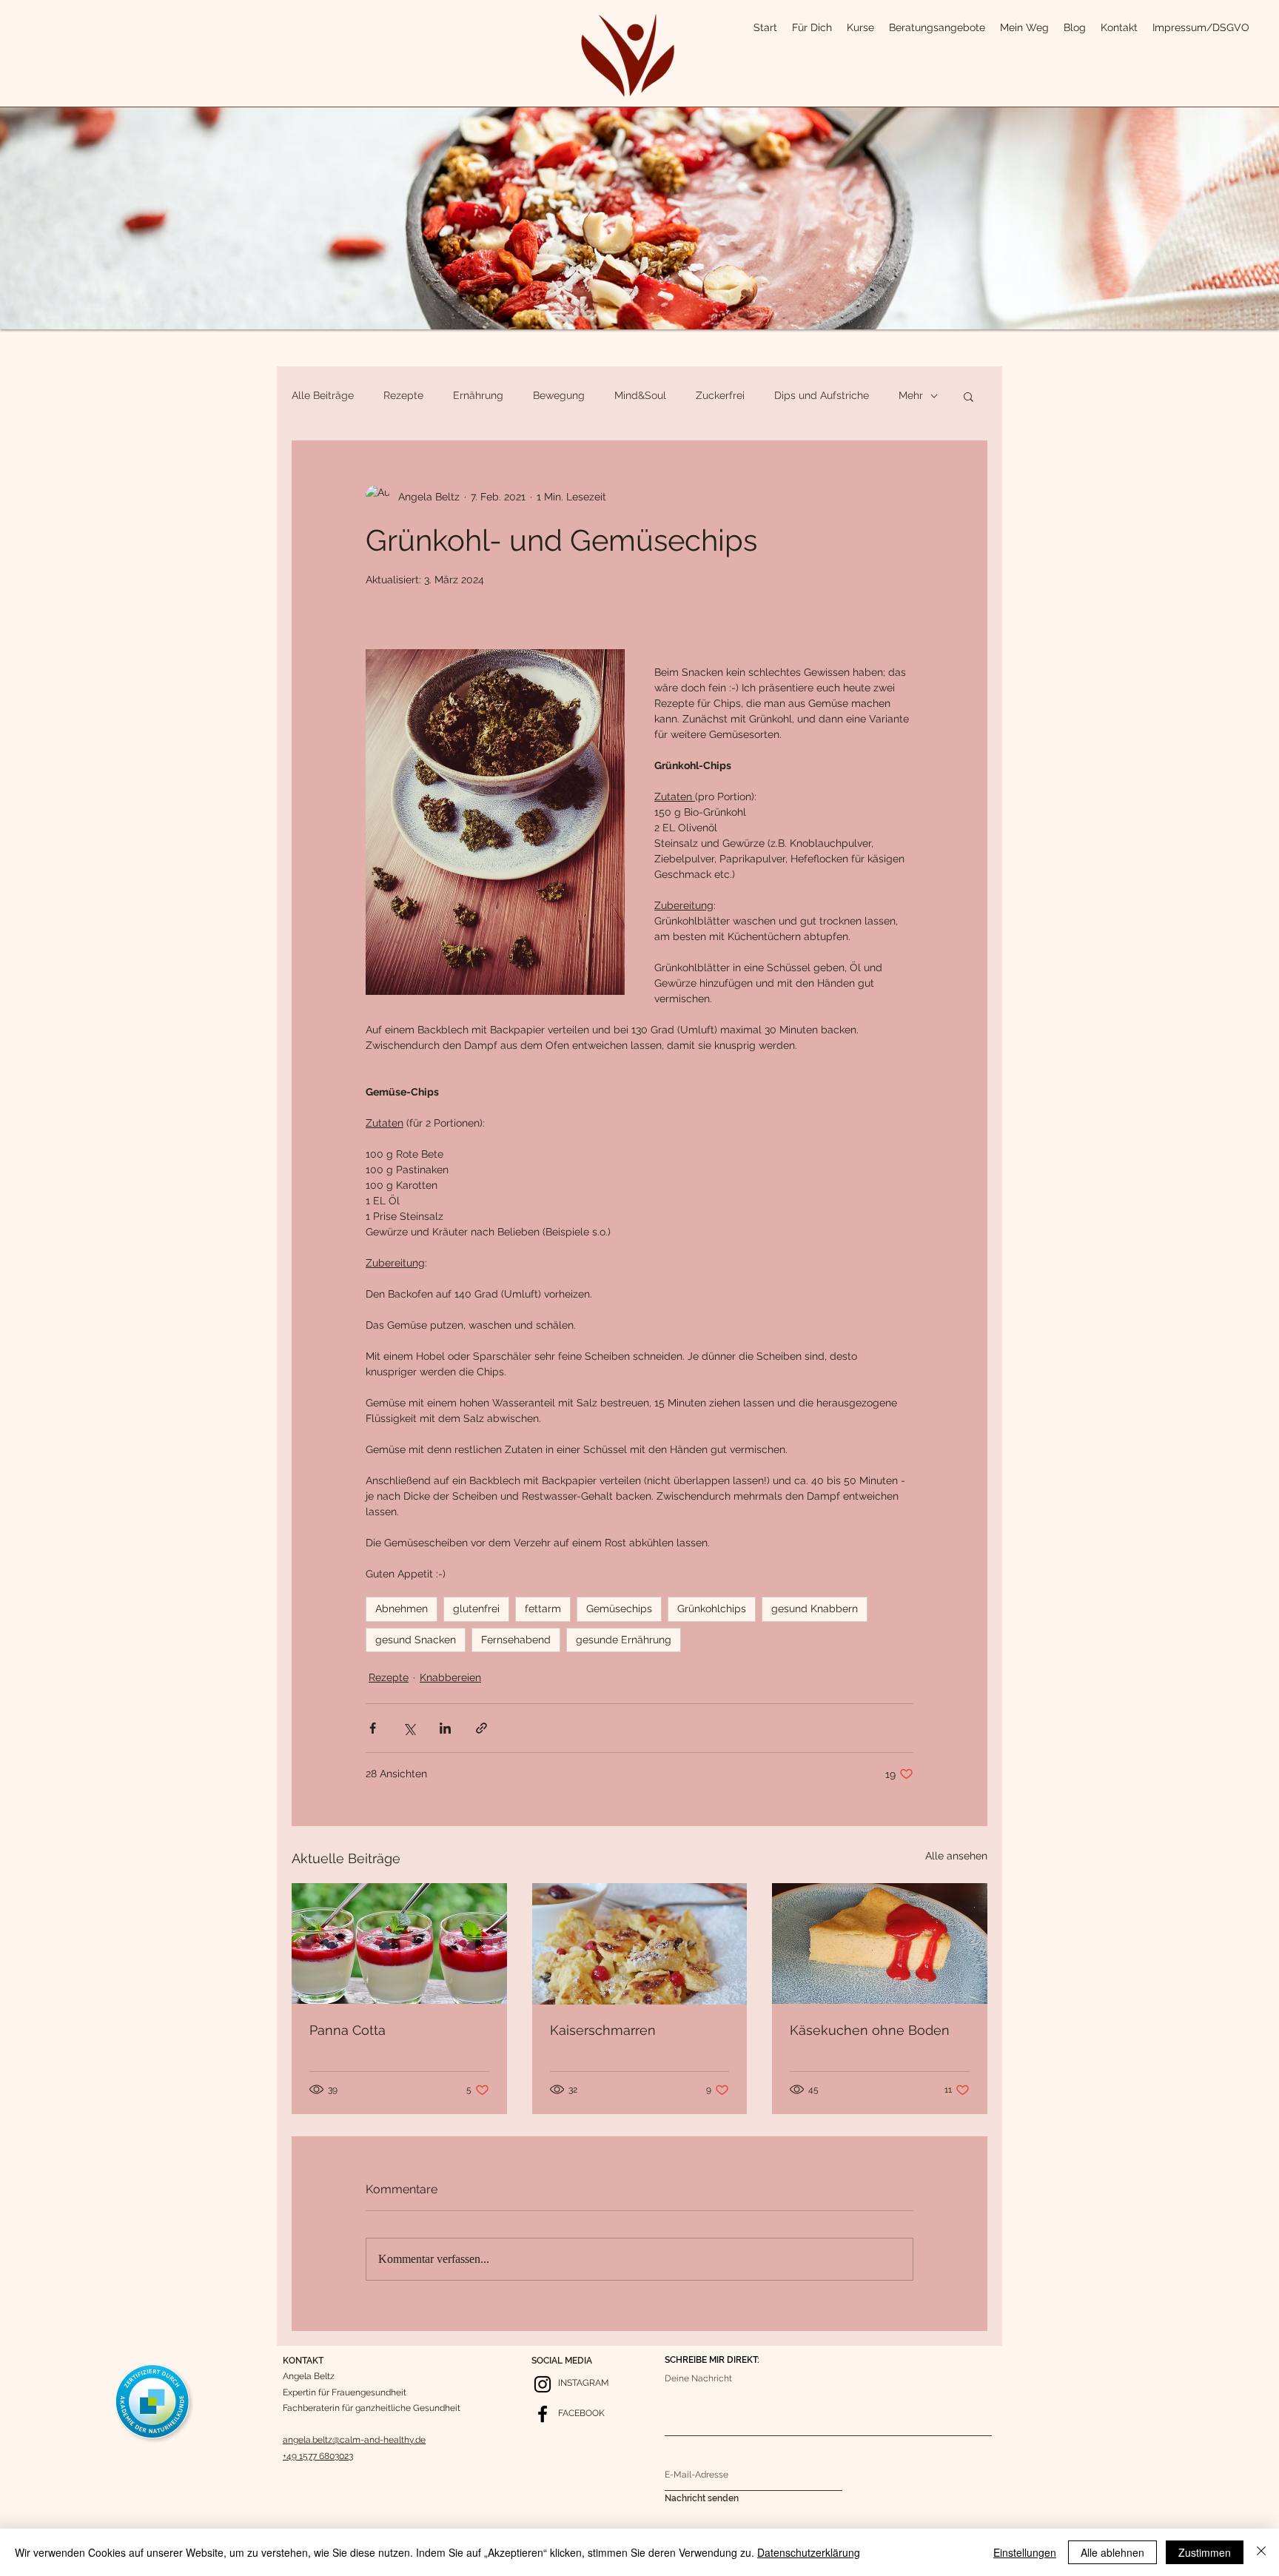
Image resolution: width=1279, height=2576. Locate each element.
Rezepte (403, 395)
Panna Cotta (348, 2030)
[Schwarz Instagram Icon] (543, 2384)
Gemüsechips (619, 1609)
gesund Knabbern (815, 1609)
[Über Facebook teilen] (373, 1728)
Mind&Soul (640, 395)
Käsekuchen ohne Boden (870, 2030)
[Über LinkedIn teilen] (445, 1728)
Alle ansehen (956, 1856)
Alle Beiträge (323, 395)
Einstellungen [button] (1025, 2552)
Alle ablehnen (1112, 2552)
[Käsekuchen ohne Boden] (880, 1943)
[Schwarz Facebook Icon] (543, 2414)
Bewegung (559, 395)
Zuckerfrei (720, 395)
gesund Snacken (416, 1640)
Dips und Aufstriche (822, 395)
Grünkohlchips (712, 1609)
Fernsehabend (516, 1640)
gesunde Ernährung (624, 1640)
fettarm (543, 1609)
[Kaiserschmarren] (640, 1944)
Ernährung (478, 395)
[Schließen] (1261, 2552)
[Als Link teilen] (481, 1728)
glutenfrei (476, 1609)
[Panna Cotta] (399, 1943)
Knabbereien (450, 1677)
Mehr (911, 395)
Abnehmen (402, 1609)
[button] (969, 396)
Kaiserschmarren (603, 2030)
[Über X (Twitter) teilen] (409, 1728)
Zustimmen (1205, 2552)
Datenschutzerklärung (809, 2552)
